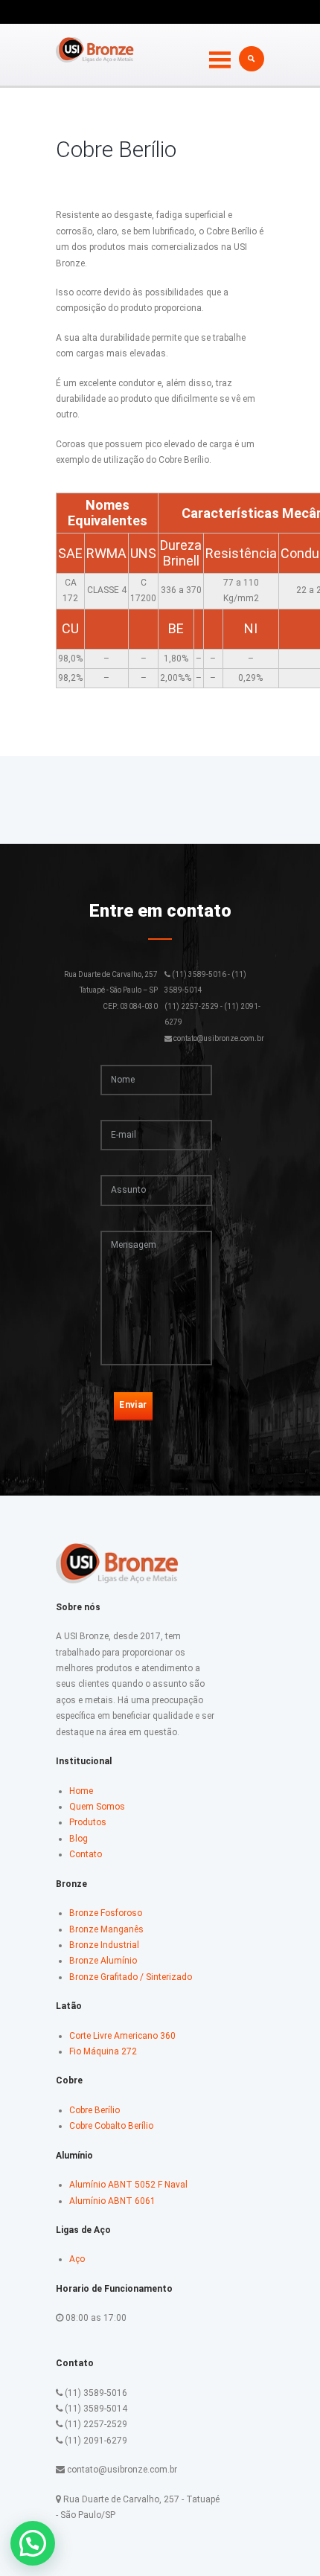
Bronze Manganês (106, 1929)
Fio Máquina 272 (103, 2051)
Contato (86, 1854)
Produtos (88, 1822)
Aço (77, 2259)
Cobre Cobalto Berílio (111, 2126)
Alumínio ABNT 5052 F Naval (128, 2185)
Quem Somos (97, 1807)
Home (81, 1791)
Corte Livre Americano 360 (122, 2036)
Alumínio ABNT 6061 (112, 2201)
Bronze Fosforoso (106, 1913)
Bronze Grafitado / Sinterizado (131, 1977)
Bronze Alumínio (103, 1961)
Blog (79, 1839)
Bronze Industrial (104, 1945)
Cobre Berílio (95, 2110)
